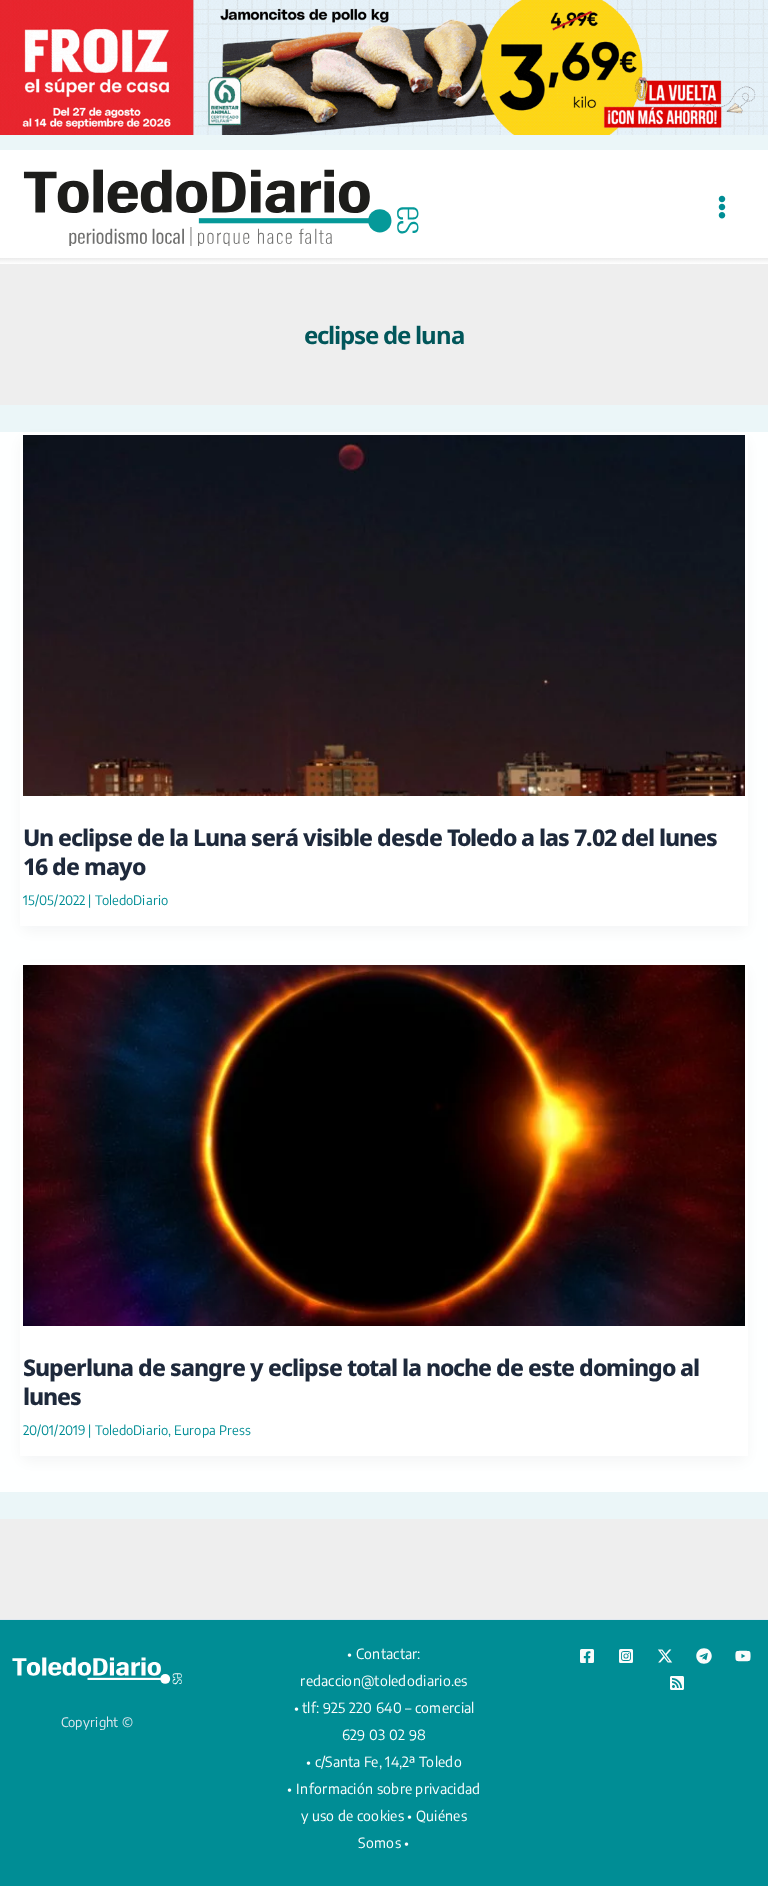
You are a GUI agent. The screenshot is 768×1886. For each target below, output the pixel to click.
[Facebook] (587, 1656)
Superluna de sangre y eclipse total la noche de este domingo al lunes (361, 1381)
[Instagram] (626, 1656)
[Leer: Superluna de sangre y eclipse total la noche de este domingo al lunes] (384, 1143)
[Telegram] (704, 1656)
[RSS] (677, 1683)
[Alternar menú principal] (721, 206)
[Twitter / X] (665, 1656)
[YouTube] (743, 1656)
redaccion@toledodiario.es (384, 1680)
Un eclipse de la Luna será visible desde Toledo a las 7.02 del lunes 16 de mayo (370, 851)
